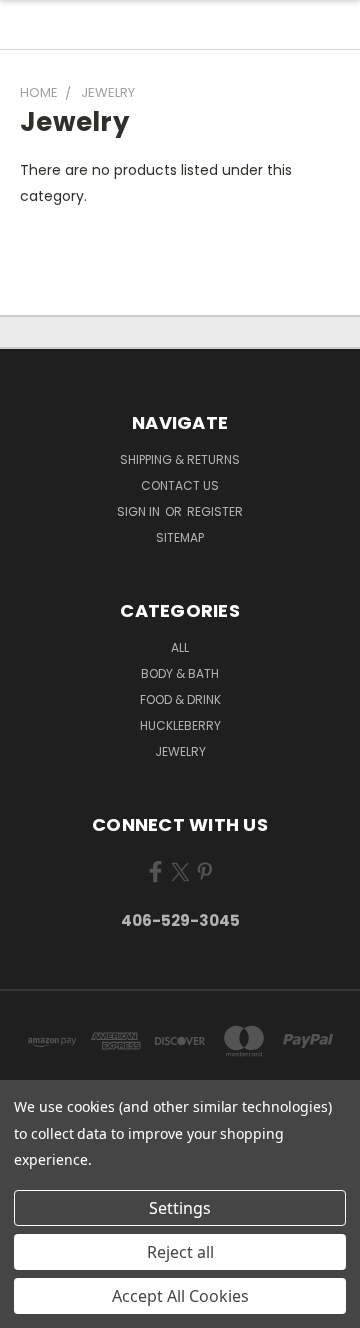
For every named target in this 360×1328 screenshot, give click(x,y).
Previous (31, 1308)
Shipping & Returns (180, 459)
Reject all (180, 1252)
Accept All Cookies (180, 1296)
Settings (180, 1208)
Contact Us (180, 485)
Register (215, 511)
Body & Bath (180, 673)
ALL (180, 647)
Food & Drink (180, 699)
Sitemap (180, 537)
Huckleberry (180, 725)
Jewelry (180, 751)
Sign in (140, 511)
